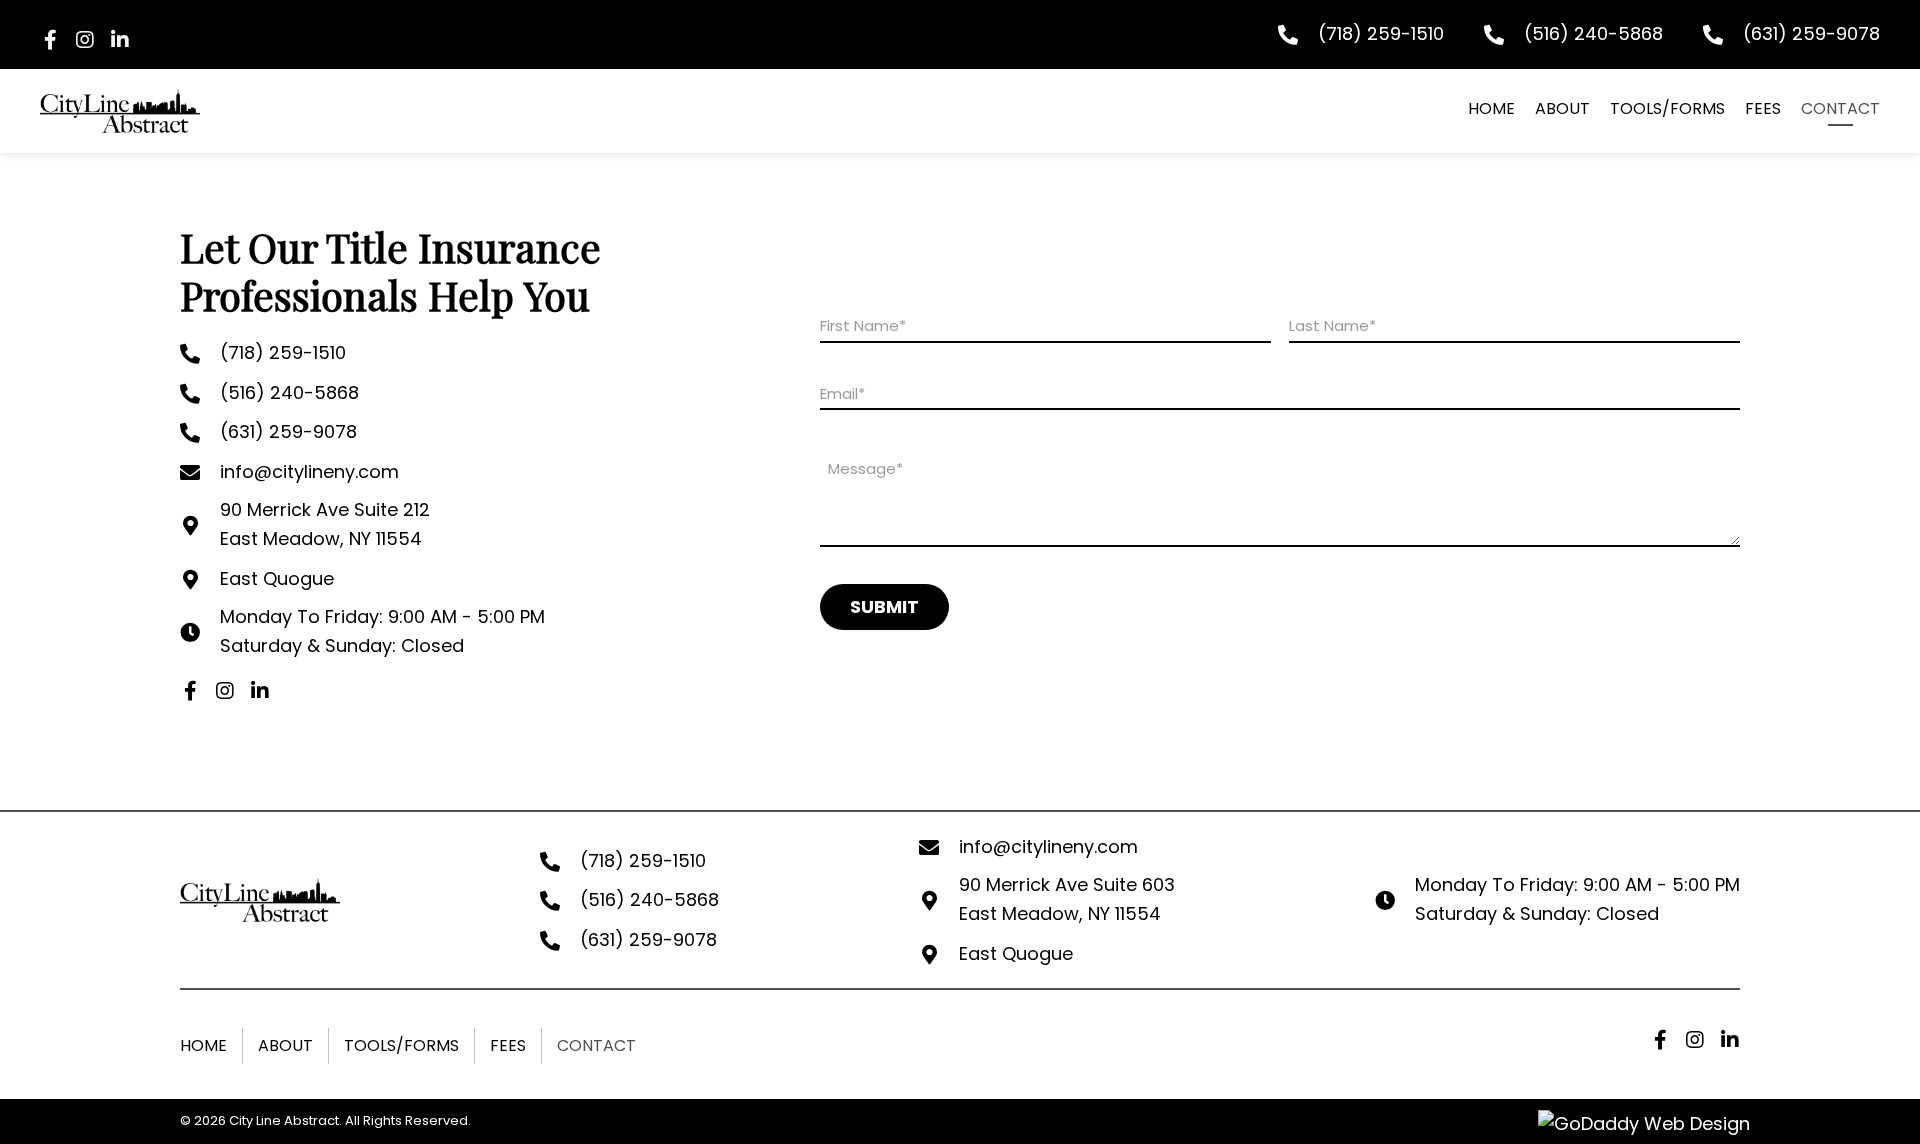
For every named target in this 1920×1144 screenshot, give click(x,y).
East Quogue (277, 578)
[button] (50, 40)
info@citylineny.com (309, 471)
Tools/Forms (401, 1045)
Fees (508, 1045)
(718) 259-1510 (1381, 33)
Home (203, 1045)
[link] (1491, 111)
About (285, 1045)
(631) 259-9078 (1811, 33)
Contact (596, 1045)
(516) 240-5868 (1593, 33)
